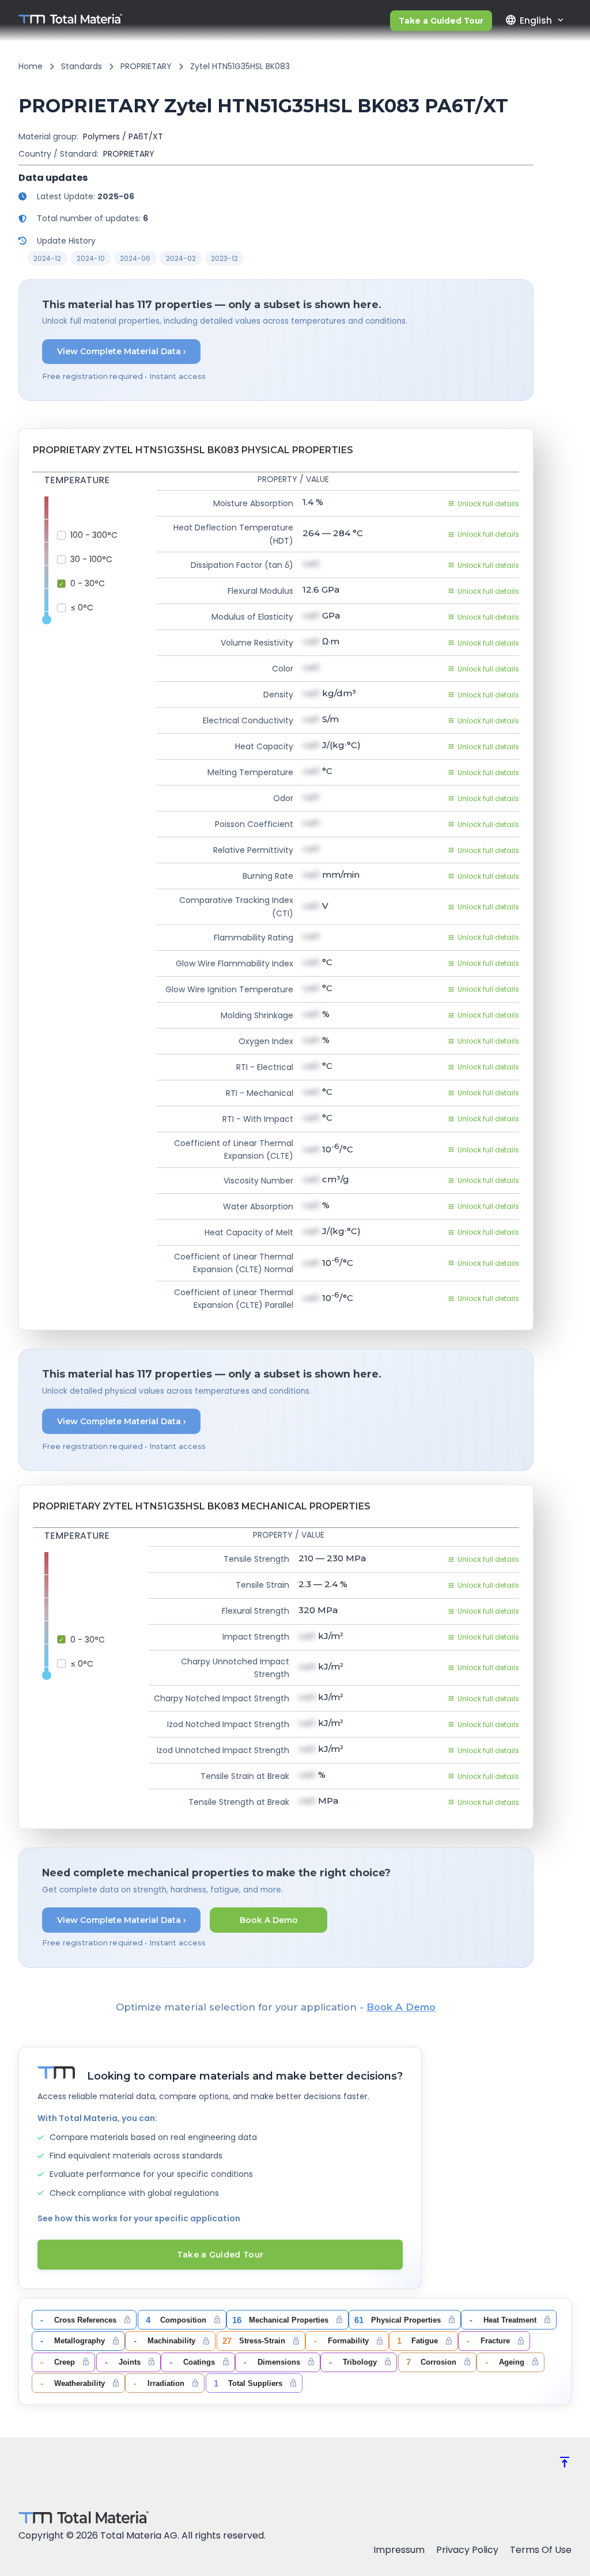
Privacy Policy (467, 2550)
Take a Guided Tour (441, 21)
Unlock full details (488, 504)
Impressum (399, 2550)
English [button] (528, 20)
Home (31, 66)
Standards (82, 66)
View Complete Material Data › (122, 351)
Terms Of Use (541, 2550)
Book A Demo (269, 1920)
